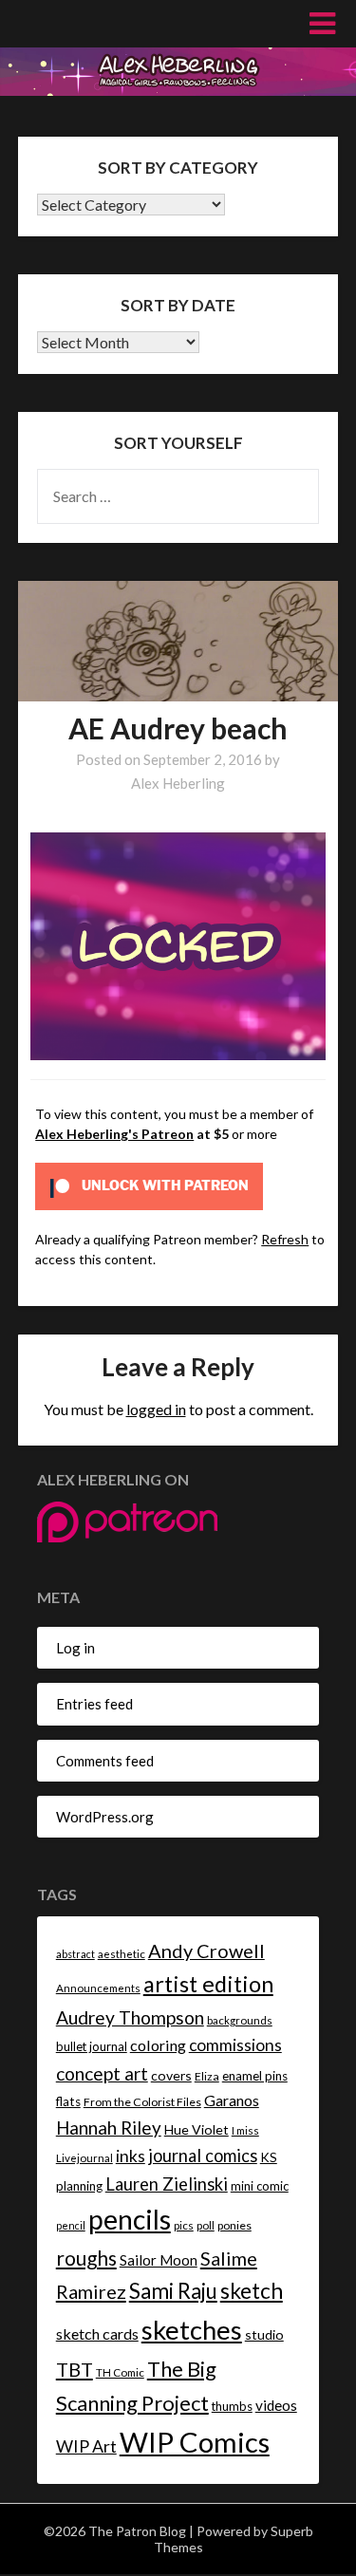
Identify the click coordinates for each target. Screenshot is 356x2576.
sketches (192, 2330)
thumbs (232, 2406)
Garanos (232, 2100)
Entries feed (94, 1704)
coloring (158, 2045)
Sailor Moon (159, 2260)
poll (206, 2225)
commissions (235, 2045)
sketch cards (97, 2333)
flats (68, 2101)
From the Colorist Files (142, 2102)
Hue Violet (197, 2129)
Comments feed (105, 1761)
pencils (130, 2219)
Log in (75, 1648)
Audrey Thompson (130, 2017)
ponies (234, 2225)
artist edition (208, 1984)
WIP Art (86, 2446)
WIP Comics (195, 2442)
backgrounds (240, 2020)
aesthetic (122, 1954)
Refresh (285, 1239)
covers (171, 2075)
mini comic (260, 2186)
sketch (252, 2291)
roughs (86, 2258)
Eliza (207, 2076)
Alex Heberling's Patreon (114, 1134)
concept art (102, 2073)
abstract (75, 1954)
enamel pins (255, 2076)
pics (184, 2225)
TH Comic (120, 2372)
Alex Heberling (178, 783)
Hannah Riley (109, 2128)
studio (264, 2334)
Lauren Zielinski (167, 2184)
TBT (75, 2369)
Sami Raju (173, 2291)
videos (276, 2405)
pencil (71, 2225)
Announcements (98, 1988)
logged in (156, 1409)
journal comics (203, 2156)
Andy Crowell (206, 1951)
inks (131, 2156)
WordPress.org (105, 1817)
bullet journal (92, 2046)
